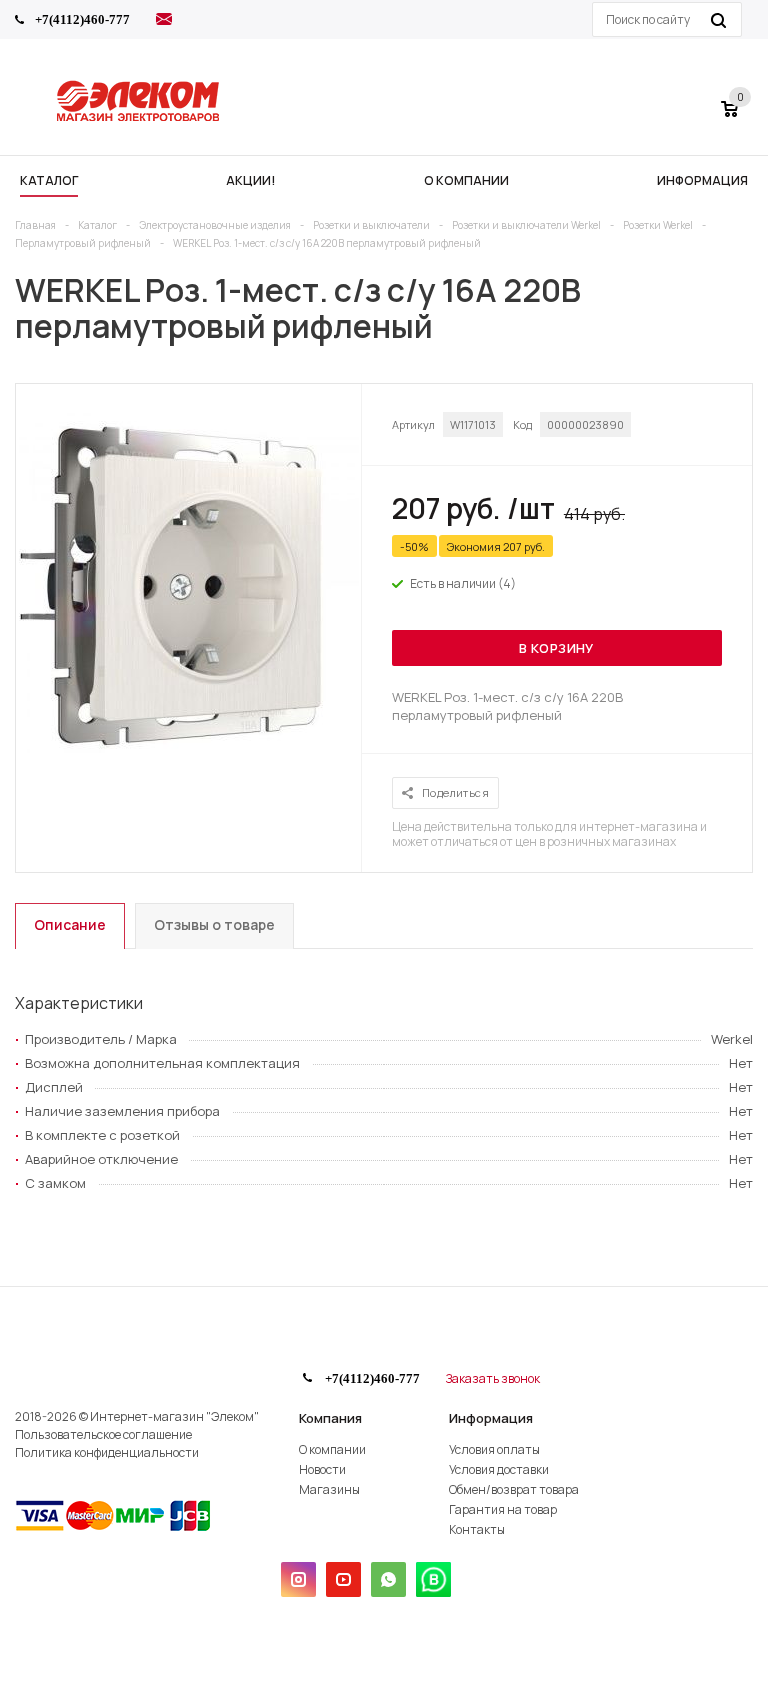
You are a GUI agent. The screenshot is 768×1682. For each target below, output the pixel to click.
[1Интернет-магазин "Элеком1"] (140, 119)
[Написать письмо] (164, 22)
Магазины (329, 1489)
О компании (332, 1449)
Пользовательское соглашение (103, 1434)
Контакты (477, 1529)
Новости (322, 1469)
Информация (491, 1418)
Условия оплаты (494, 1449)
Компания (330, 1418)
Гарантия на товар (503, 1509)
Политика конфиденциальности (107, 1452)
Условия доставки (499, 1469)
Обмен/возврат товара (514, 1489)
